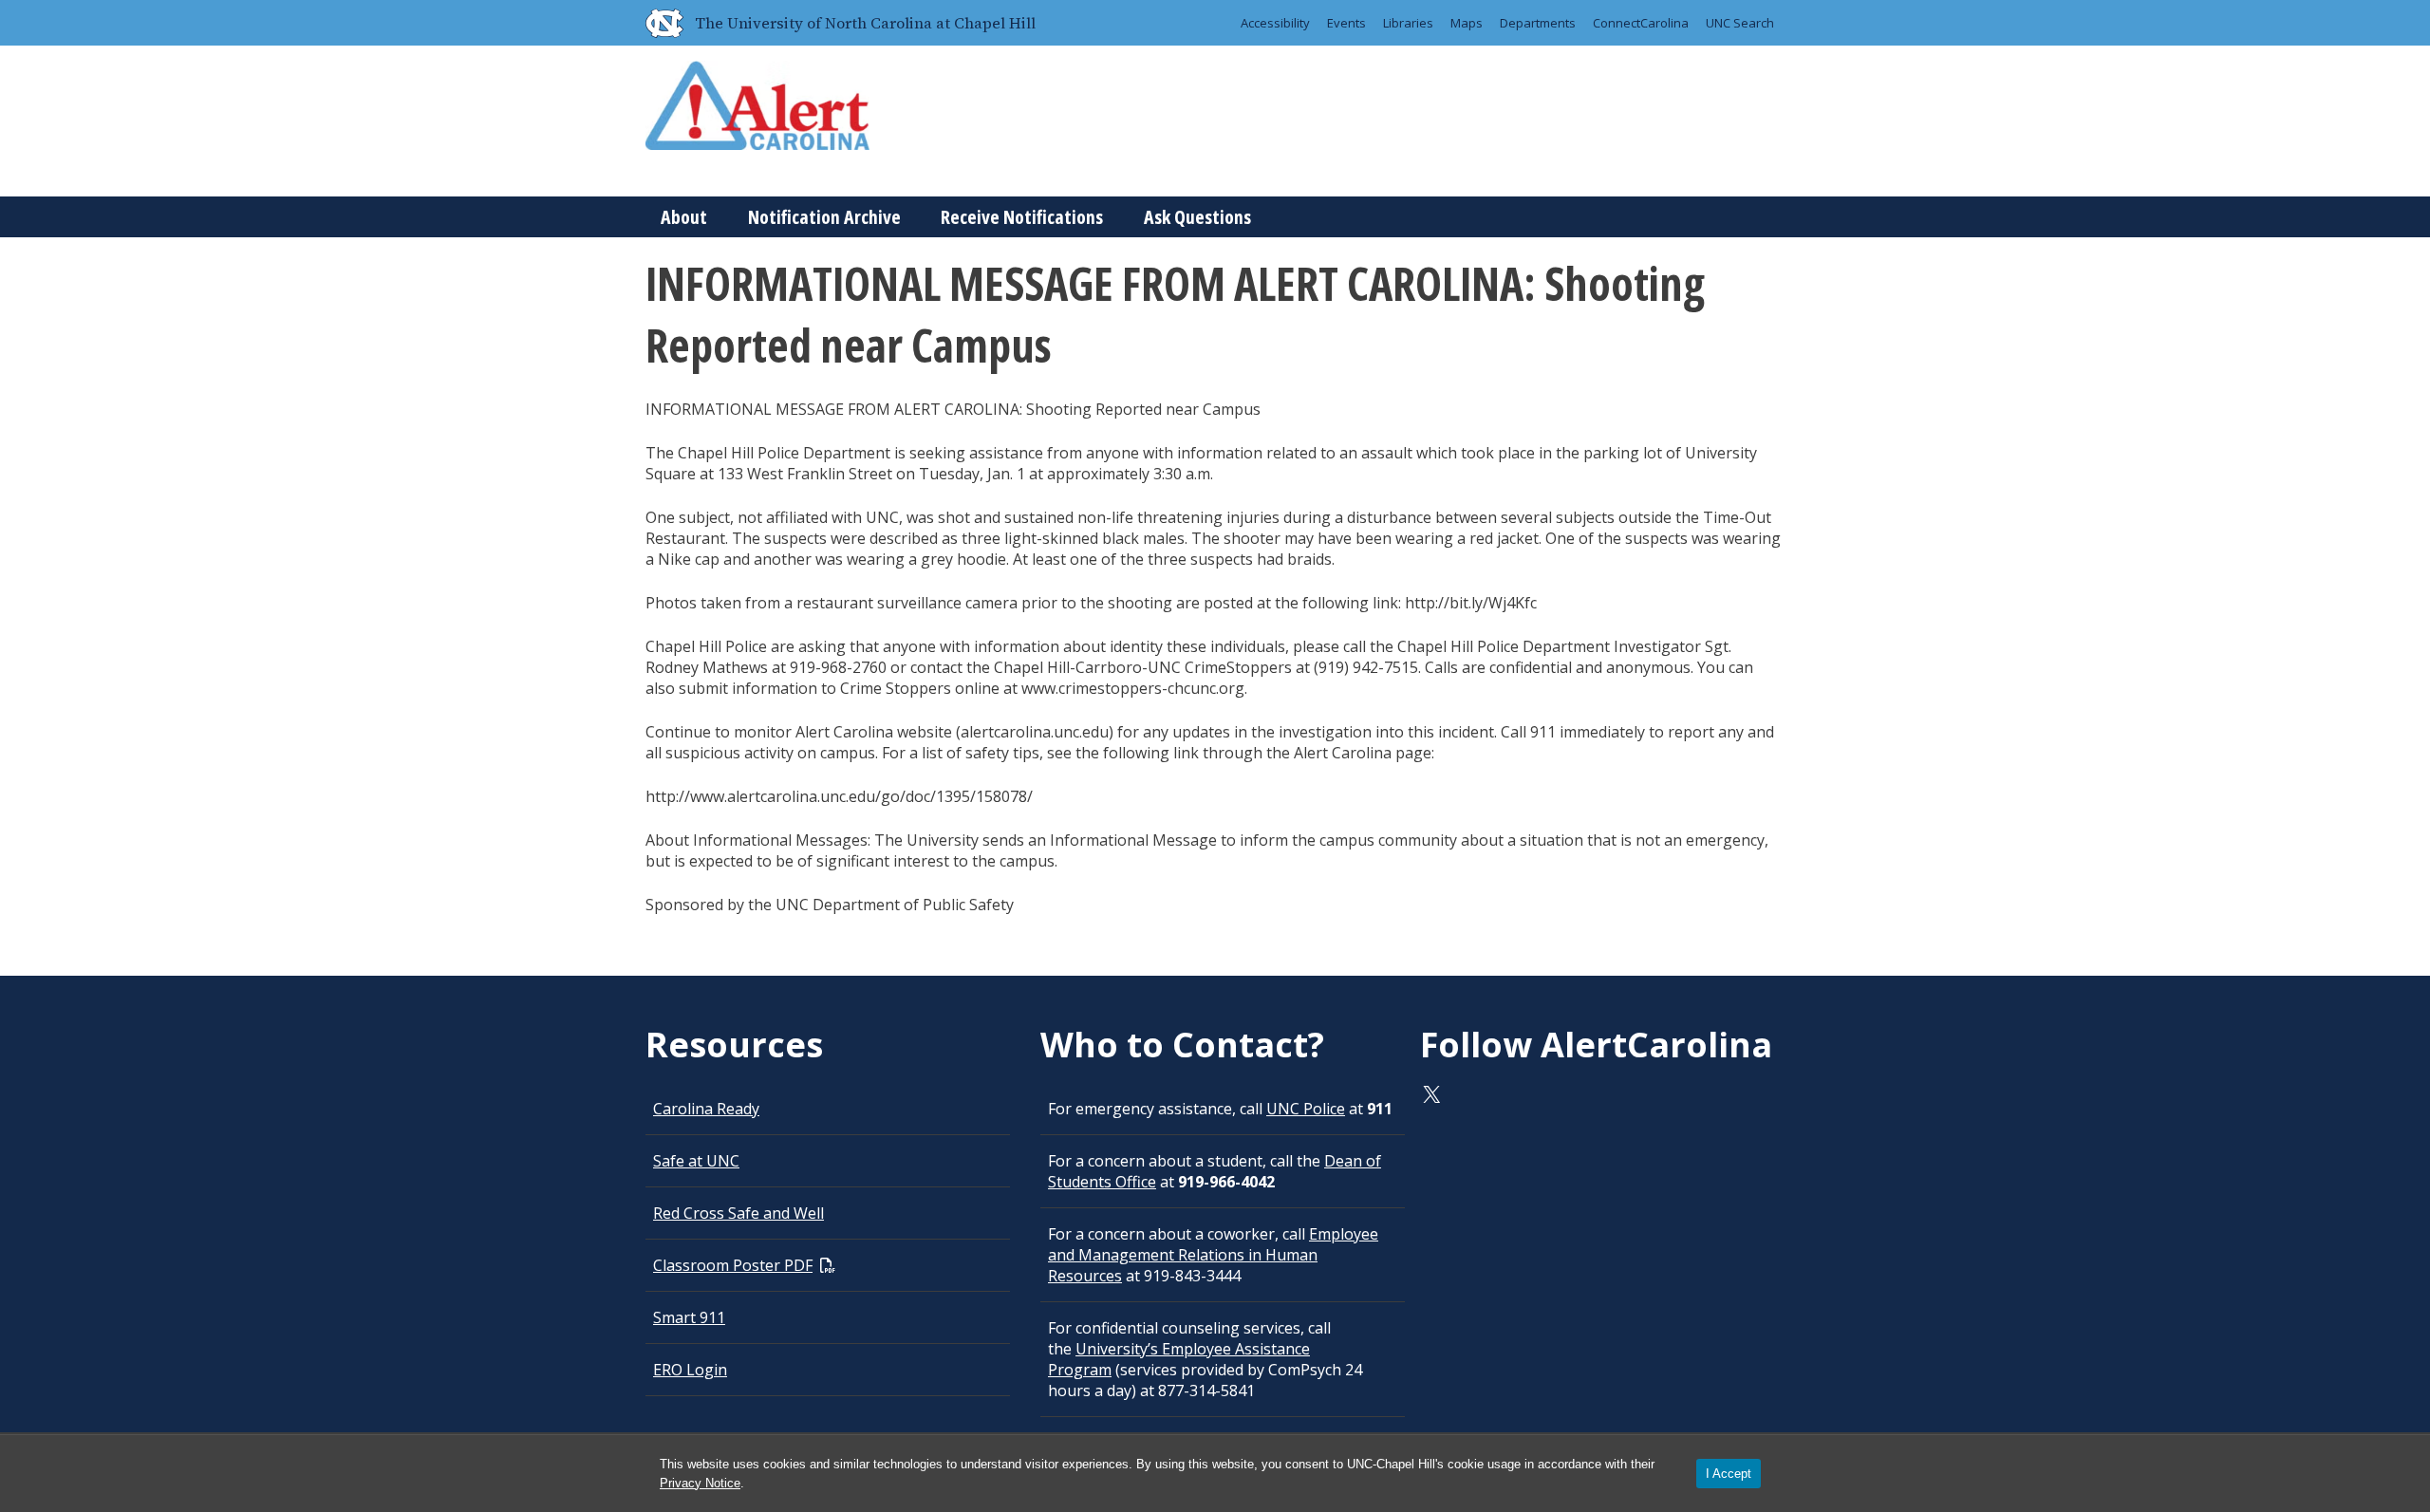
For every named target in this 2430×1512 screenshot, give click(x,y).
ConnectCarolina (1641, 23)
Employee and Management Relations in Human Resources (1213, 1255)
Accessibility (1275, 23)
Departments (1538, 23)
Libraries (1408, 23)
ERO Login (690, 1370)
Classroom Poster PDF (733, 1265)
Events (1346, 23)
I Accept (1729, 1474)
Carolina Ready (706, 1109)
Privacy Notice (700, 1483)
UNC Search (1740, 23)
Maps (1467, 23)
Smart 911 (689, 1317)
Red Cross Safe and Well (738, 1213)
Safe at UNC (696, 1161)
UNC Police (1306, 1109)
